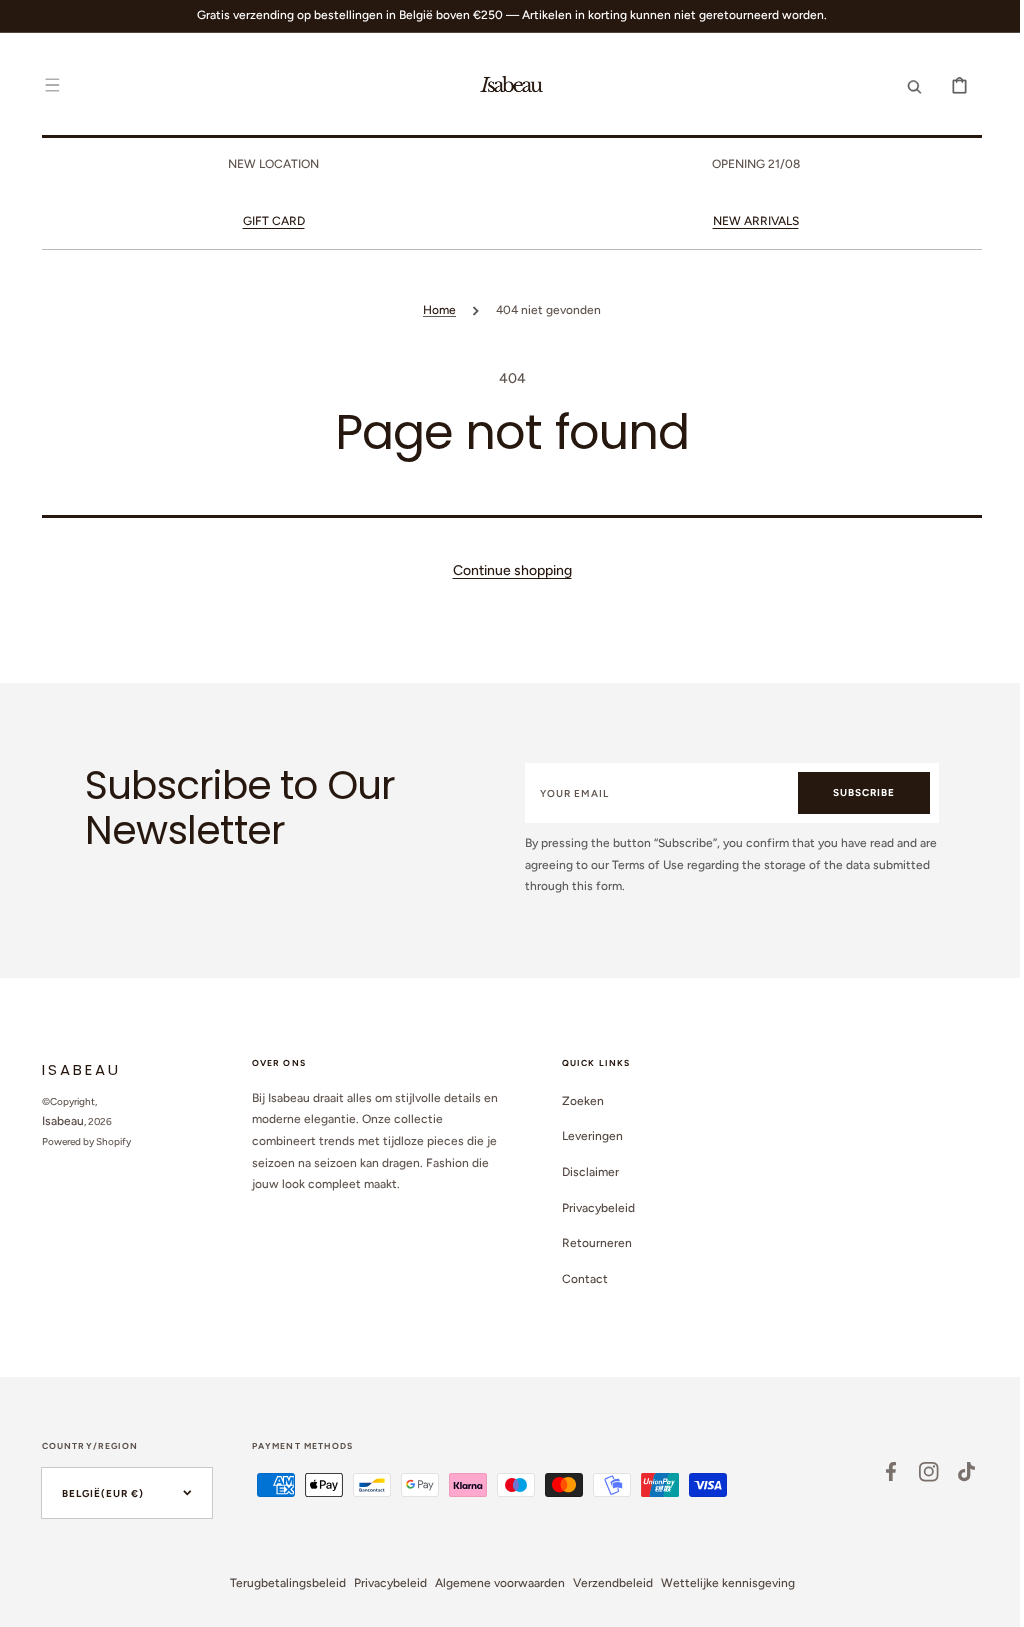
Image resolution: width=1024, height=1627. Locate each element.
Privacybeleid (591, 1208)
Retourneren (590, 1243)
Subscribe (854, 792)
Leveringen (585, 1136)
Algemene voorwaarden (492, 1583)
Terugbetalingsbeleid (280, 1583)
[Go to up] (983, 1601)
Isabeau (56, 1121)
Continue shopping (504, 570)
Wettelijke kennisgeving (720, 1583)
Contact (578, 1279)
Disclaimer (583, 1172)
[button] (45, 85)
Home (432, 310)
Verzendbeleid (605, 1583)
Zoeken (576, 1101)
